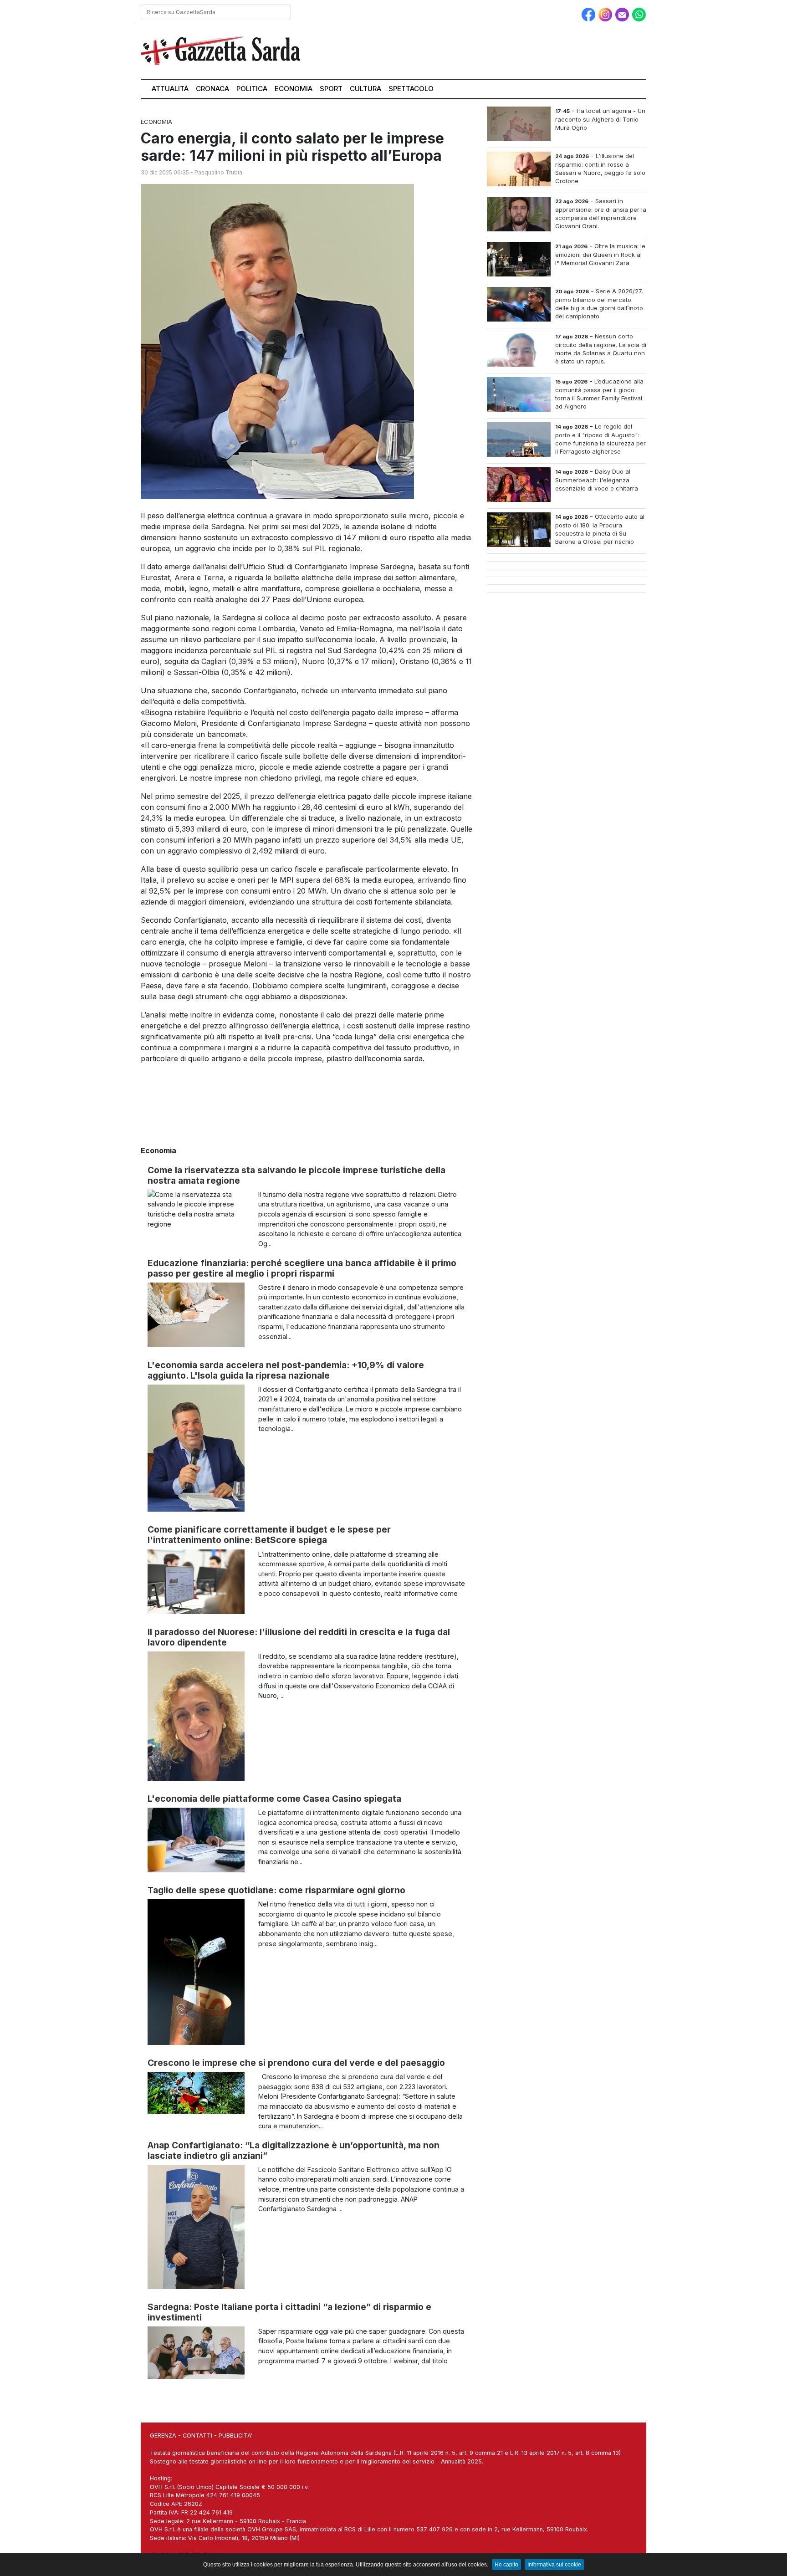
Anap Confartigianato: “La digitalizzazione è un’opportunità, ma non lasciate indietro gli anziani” (294, 2150)
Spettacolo (411, 89)
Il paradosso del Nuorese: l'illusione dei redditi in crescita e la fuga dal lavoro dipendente (299, 1637)
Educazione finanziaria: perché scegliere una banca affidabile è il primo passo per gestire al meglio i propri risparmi (302, 1268)
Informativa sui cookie (554, 2565)
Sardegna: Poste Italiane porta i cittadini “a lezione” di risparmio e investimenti (289, 2312)
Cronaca (212, 89)
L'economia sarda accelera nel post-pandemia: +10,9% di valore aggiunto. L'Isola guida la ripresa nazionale (286, 1370)
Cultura (365, 89)
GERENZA (163, 2435)
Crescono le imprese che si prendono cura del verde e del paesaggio (296, 2063)
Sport (331, 89)
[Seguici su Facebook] (590, 14)
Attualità (170, 89)
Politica (252, 89)
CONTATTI (197, 2435)
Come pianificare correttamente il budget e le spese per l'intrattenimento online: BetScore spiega (269, 1535)
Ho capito (506, 2565)
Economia (294, 89)
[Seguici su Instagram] (606, 14)
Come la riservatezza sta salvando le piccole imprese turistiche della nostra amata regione (296, 1175)
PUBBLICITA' (235, 2435)
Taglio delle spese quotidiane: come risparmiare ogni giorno (276, 1890)
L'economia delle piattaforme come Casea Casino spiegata (274, 1799)
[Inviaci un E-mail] (623, 14)
